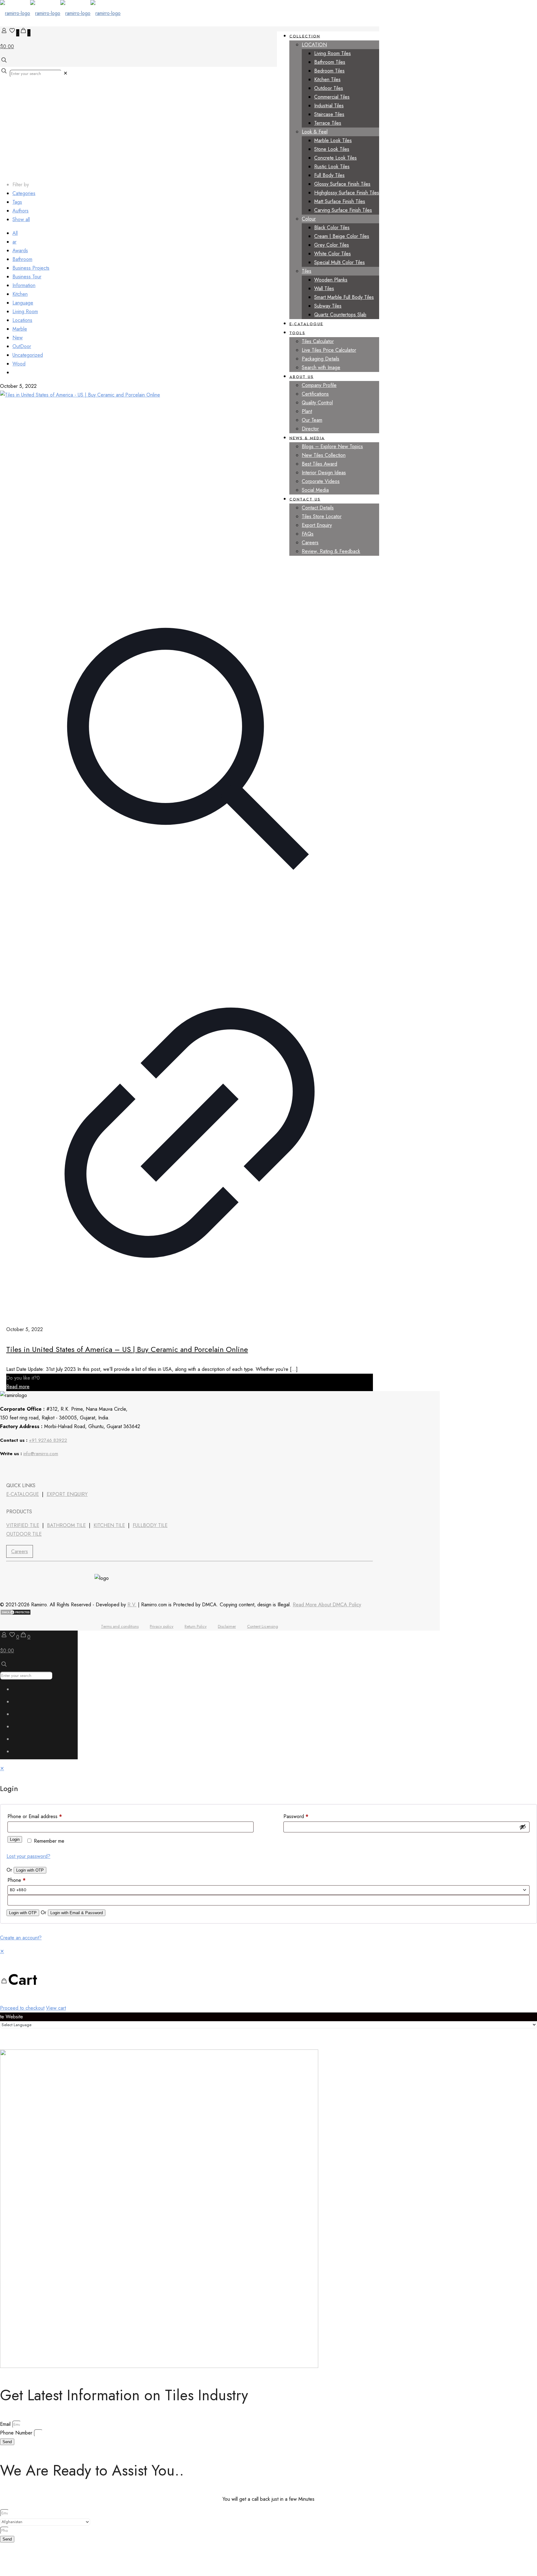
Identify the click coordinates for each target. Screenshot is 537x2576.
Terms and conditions (120, 1626)
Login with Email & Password (77, 1913)
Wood (19, 364)
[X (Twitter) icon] (20, 1703)
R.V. (132, 1605)
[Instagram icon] (20, 1753)
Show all (21, 219)
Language (23, 303)
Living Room (25, 311)
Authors (21, 211)
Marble (20, 329)
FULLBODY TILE (150, 1525)
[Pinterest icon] (20, 1741)
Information (24, 285)
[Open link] (40, 1469)
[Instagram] (57, 1469)
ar (14, 242)
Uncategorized (28, 355)
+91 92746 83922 (48, 1440)
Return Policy (196, 1626)
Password (296, 1816)
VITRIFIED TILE (23, 1525)
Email (6, 2424)
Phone (16, 1880)
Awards (20, 251)
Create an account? (21, 1938)
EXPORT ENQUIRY (67, 1494)
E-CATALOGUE (23, 1494)
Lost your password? (28, 1856)
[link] (65, 73)
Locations (22, 320)
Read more (18, 1387)
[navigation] (268, 1980)
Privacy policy (162, 1626)
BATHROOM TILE (66, 1525)
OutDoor (22, 346)
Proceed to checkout (22, 2008)
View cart (56, 2008)
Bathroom (22, 259)
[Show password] (523, 1827)
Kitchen (20, 294)
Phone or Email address (35, 1816)
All (15, 233)
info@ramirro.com (41, 1454)
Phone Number (17, 2433)
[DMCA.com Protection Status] (16, 1614)
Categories (24, 193)
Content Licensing (263, 1626)
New (18, 338)
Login (15, 1839)
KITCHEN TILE (109, 1525)
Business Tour (27, 277)
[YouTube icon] (20, 1716)
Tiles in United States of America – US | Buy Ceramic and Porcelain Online (127, 1349)
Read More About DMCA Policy (327, 1605)
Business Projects (31, 268)
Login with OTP (30, 1870)
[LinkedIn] (24, 1469)
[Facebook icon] (20, 1691)
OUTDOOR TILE (24, 1534)
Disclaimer (227, 1626)
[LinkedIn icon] (20, 1728)
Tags (17, 202)
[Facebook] (7, 1469)
